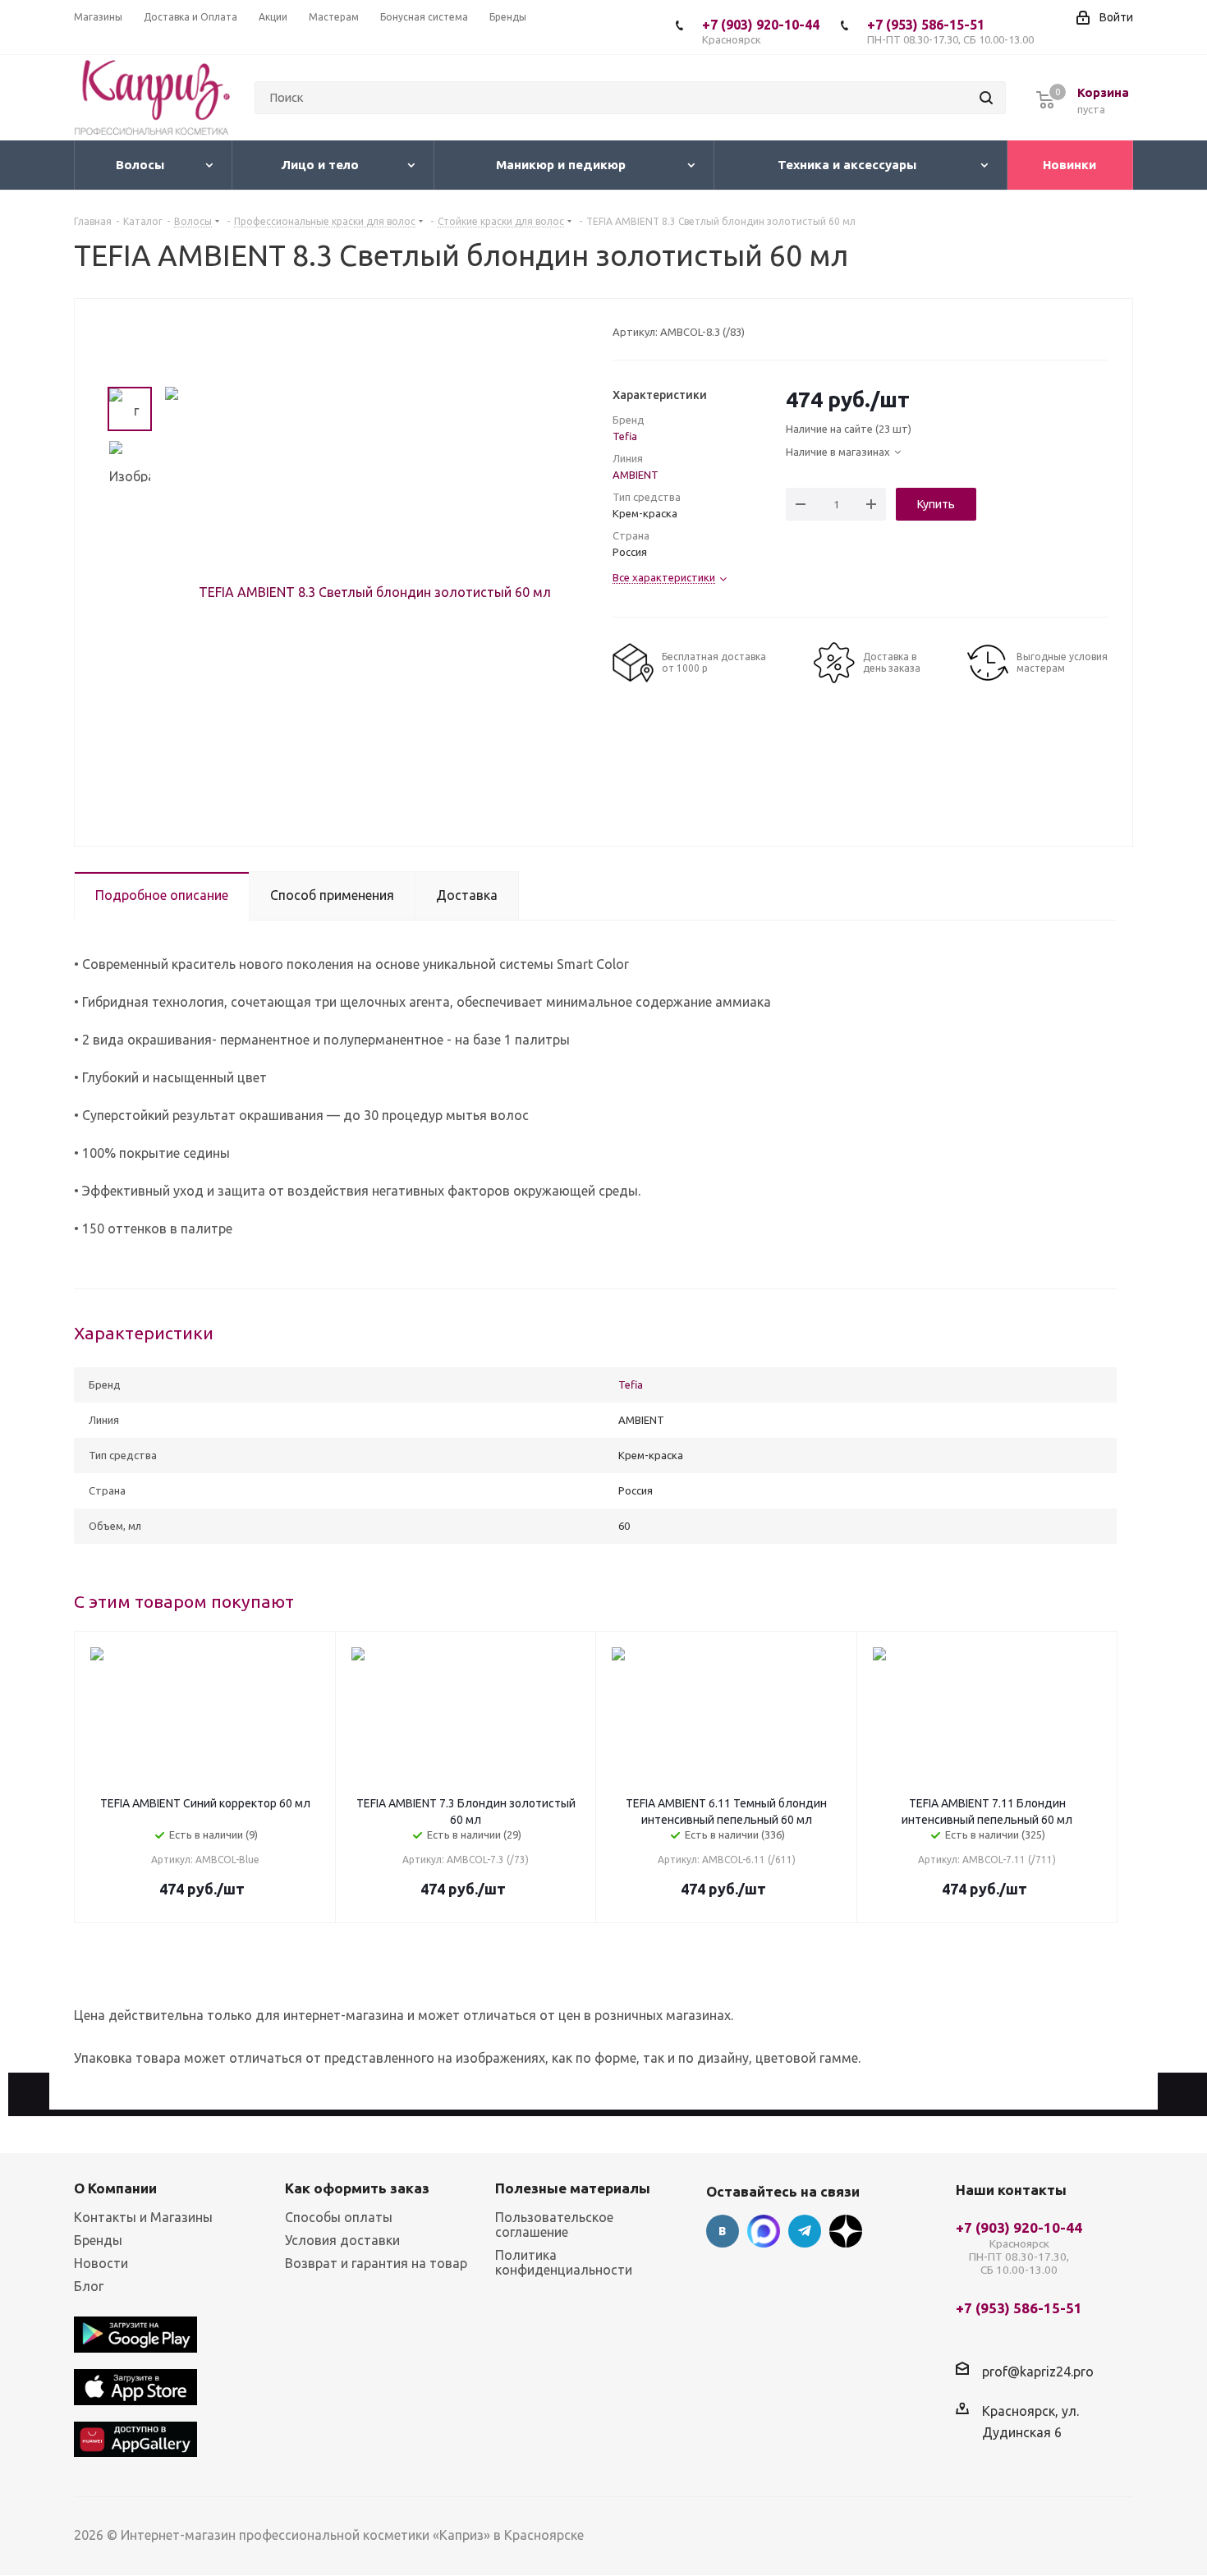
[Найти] (986, 98)
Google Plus (846, 2231)
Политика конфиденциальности (564, 2262)
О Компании (115, 2188)
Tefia (625, 436)
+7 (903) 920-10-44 (761, 31)
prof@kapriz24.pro (1038, 2372)
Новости (101, 2263)
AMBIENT (636, 475)
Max (764, 2231)
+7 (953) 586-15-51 (950, 31)
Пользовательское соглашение (554, 2225)
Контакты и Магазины (143, 2217)
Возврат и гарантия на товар (376, 2263)
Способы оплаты (339, 2217)
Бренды (98, 2240)
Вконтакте (723, 2231)
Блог (89, 2286)
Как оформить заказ (357, 2188)
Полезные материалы (573, 2188)
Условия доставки (342, 2240)
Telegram (805, 2231)
